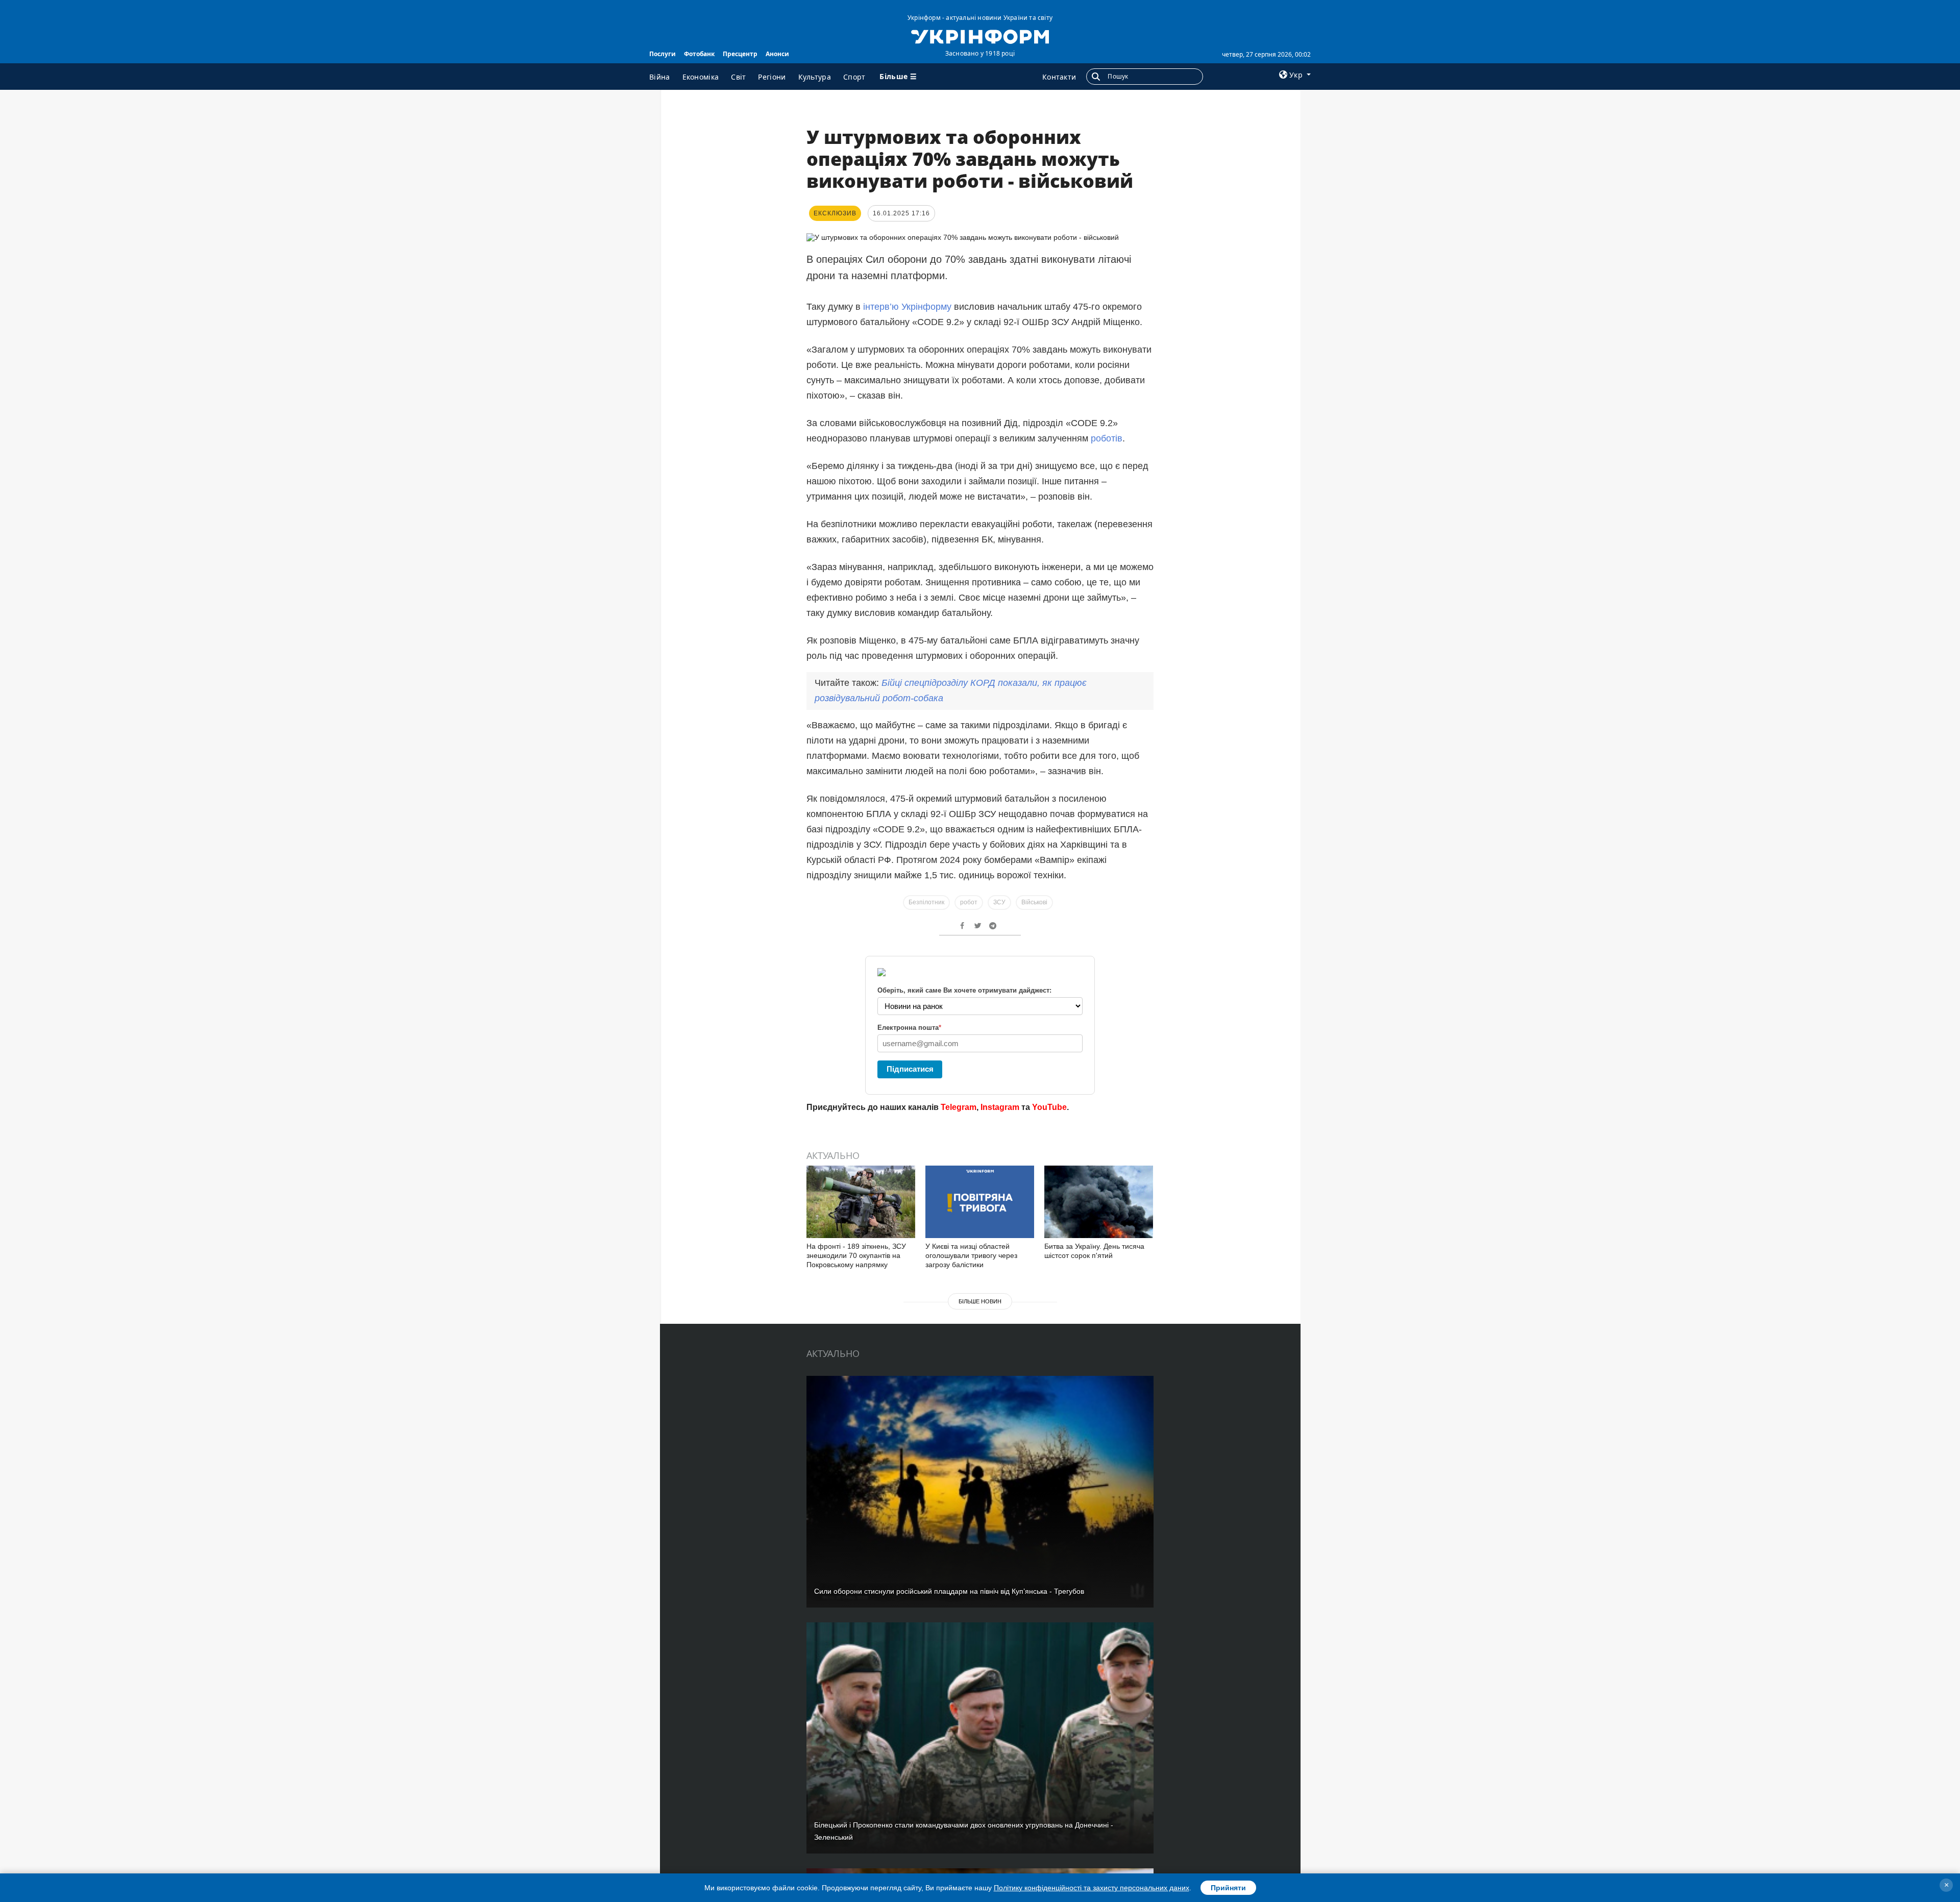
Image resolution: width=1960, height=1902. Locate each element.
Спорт (854, 77)
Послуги (663, 54)
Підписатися (910, 1069)
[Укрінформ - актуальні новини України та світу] (980, 36)
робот (969, 902)
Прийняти (1228, 1888)
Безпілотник (926, 902)
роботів (1107, 438)
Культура (815, 77)
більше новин (980, 1301)
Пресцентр (740, 54)
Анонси (777, 54)
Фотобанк (699, 54)
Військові (1034, 902)
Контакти (1059, 77)
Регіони (772, 77)
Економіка (701, 77)
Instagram (1000, 1107)
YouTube (1049, 1107)
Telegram (959, 1107)
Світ (738, 77)
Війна (660, 77)
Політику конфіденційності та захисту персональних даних (1092, 1888)
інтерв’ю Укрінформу (907, 307)
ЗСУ (999, 902)
